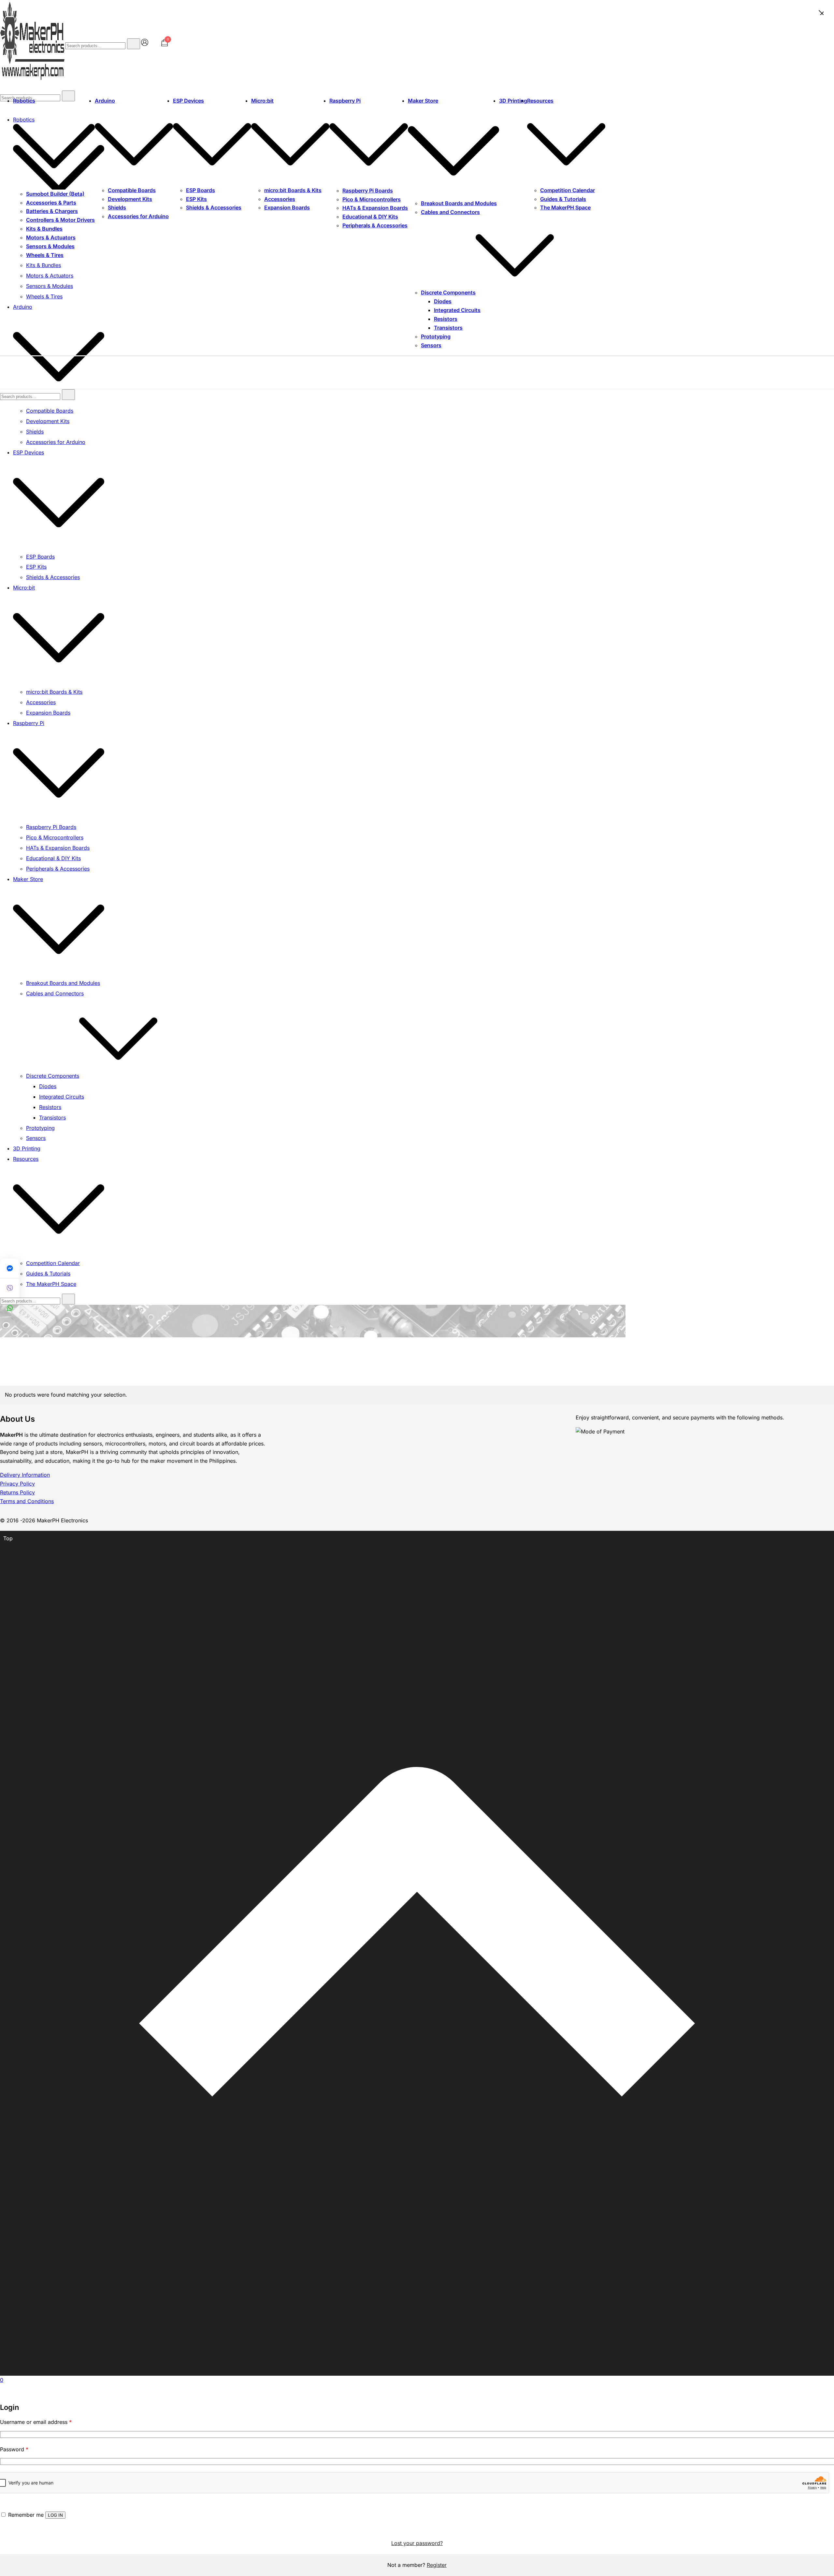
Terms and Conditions (27, 1501)
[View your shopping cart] (165, 45)
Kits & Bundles (44, 229)
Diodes (443, 301)
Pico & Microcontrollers (372, 199)
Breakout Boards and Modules (459, 203)
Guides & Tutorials (563, 199)
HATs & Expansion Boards (375, 208)
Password (14, 2449)
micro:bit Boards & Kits (293, 190)
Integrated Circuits (457, 310)
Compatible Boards (132, 190)
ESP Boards (201, 190)
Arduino (105, 101)
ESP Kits (196, 199)
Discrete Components (448, 292)
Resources (540, 101)
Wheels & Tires (45, 255)
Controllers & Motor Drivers (60, 220)
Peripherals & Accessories (375, 225)
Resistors (446, 319)
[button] (3, 2398)
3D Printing (513, 101)
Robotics (24, 101)
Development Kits (130, 199)
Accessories (280, 199)
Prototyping (436, 336)
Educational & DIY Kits (370, 217)
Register (437, 2565)
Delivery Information (25, 1475)
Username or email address (36, 2422)
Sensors (431, 345)
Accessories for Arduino (138, 216)
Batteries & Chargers (52, 211)
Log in (55, 2515)
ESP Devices (188, 101)
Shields (117, 207)
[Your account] (145, 44)
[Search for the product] (134, 44)
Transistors (448, 328)
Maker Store (423, 101)
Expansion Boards (287, 207)
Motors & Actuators (51, 237)
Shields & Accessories (214, 207)
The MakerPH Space (565, 207)
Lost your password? (417, 2543)
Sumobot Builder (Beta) (55, 194)
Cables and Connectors (450, 212)
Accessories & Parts (51, 203)
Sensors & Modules (50, 246)
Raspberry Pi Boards (368, 191)
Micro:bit (262, 101)
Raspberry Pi (345, 101)
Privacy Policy (17, 1484)
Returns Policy (17, 1492)
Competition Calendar (568, 190)
